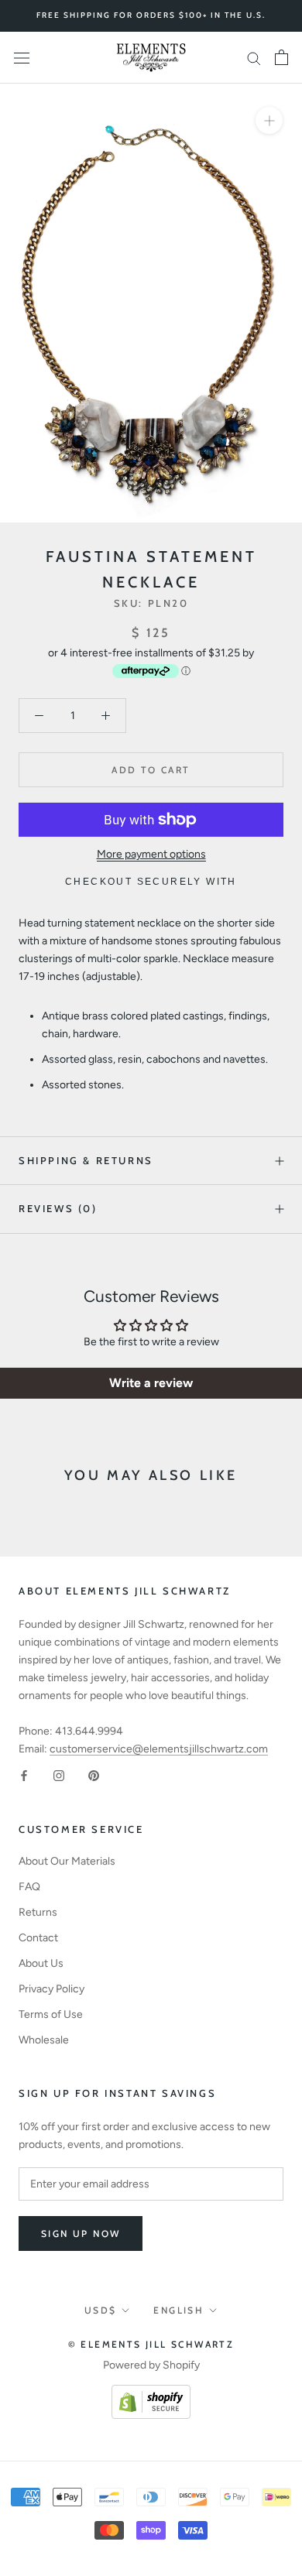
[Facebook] (24, 1775)
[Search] (254, 58)
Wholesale (44, 2040)
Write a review (151, 1383)
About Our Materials (67, 1861)
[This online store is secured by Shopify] (151, 2394)
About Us (41, 1963)
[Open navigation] (22, 58)
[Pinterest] (94, 1775)
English (178, 2310)
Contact (38, 1938)
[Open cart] (281, 57)
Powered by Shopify (151, 2365)
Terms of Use (51, 2014)
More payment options (151, 854)
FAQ (29, 1887)
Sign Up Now (81, 2233)
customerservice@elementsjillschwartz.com (159, 1749)
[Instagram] (59, 1775)
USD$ (101, 2310)
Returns (38, 1912)
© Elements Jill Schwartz (151, 2344)
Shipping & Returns (86, 1160)
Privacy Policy (51, 1989)
